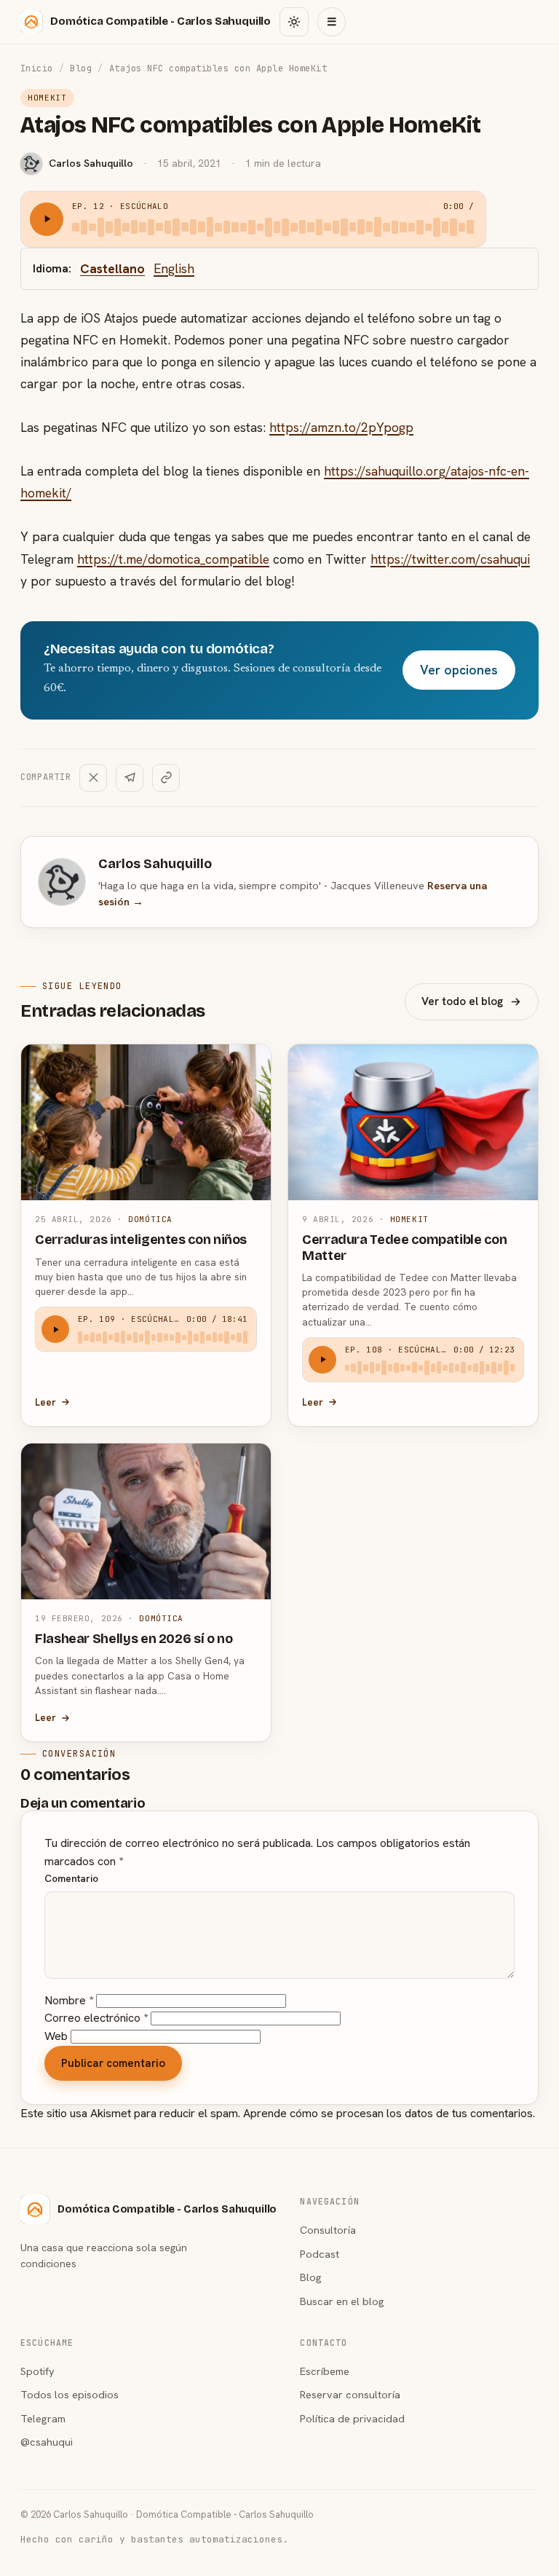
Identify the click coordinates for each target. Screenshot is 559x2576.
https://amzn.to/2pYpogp (341, 427)
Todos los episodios (70, 2394)
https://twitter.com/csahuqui (450, 559)
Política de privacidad (352, 2418)
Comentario (71, 1878)
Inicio (37, 68)
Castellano (112, 268)
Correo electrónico (96, 2018)
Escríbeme (325, 2371)
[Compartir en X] (93, 778)
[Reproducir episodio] (47, 219)
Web (56, 2036)
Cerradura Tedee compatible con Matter (404, 1247)
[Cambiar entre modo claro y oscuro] (294, 22)
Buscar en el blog (342, 2301)
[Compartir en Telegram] (130, 778)
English (174, 268)
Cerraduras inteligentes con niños (141, 1240)
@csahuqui (47, 2442)
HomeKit (47, 98)
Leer (45, 1402)
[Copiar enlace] (166, 778)
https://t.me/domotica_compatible (173, 559)
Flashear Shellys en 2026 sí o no (134, 1639)
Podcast (320, 2254)
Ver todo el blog (462, 1001)
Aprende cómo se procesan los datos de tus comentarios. (389, 2113)
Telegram (43, 2418)
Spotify (37, 2371)
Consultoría (328, 2230)
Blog (81, 68)
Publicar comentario (113, 2063)
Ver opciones (459, 670)
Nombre (69, 2000)
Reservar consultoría (350, 2394)
